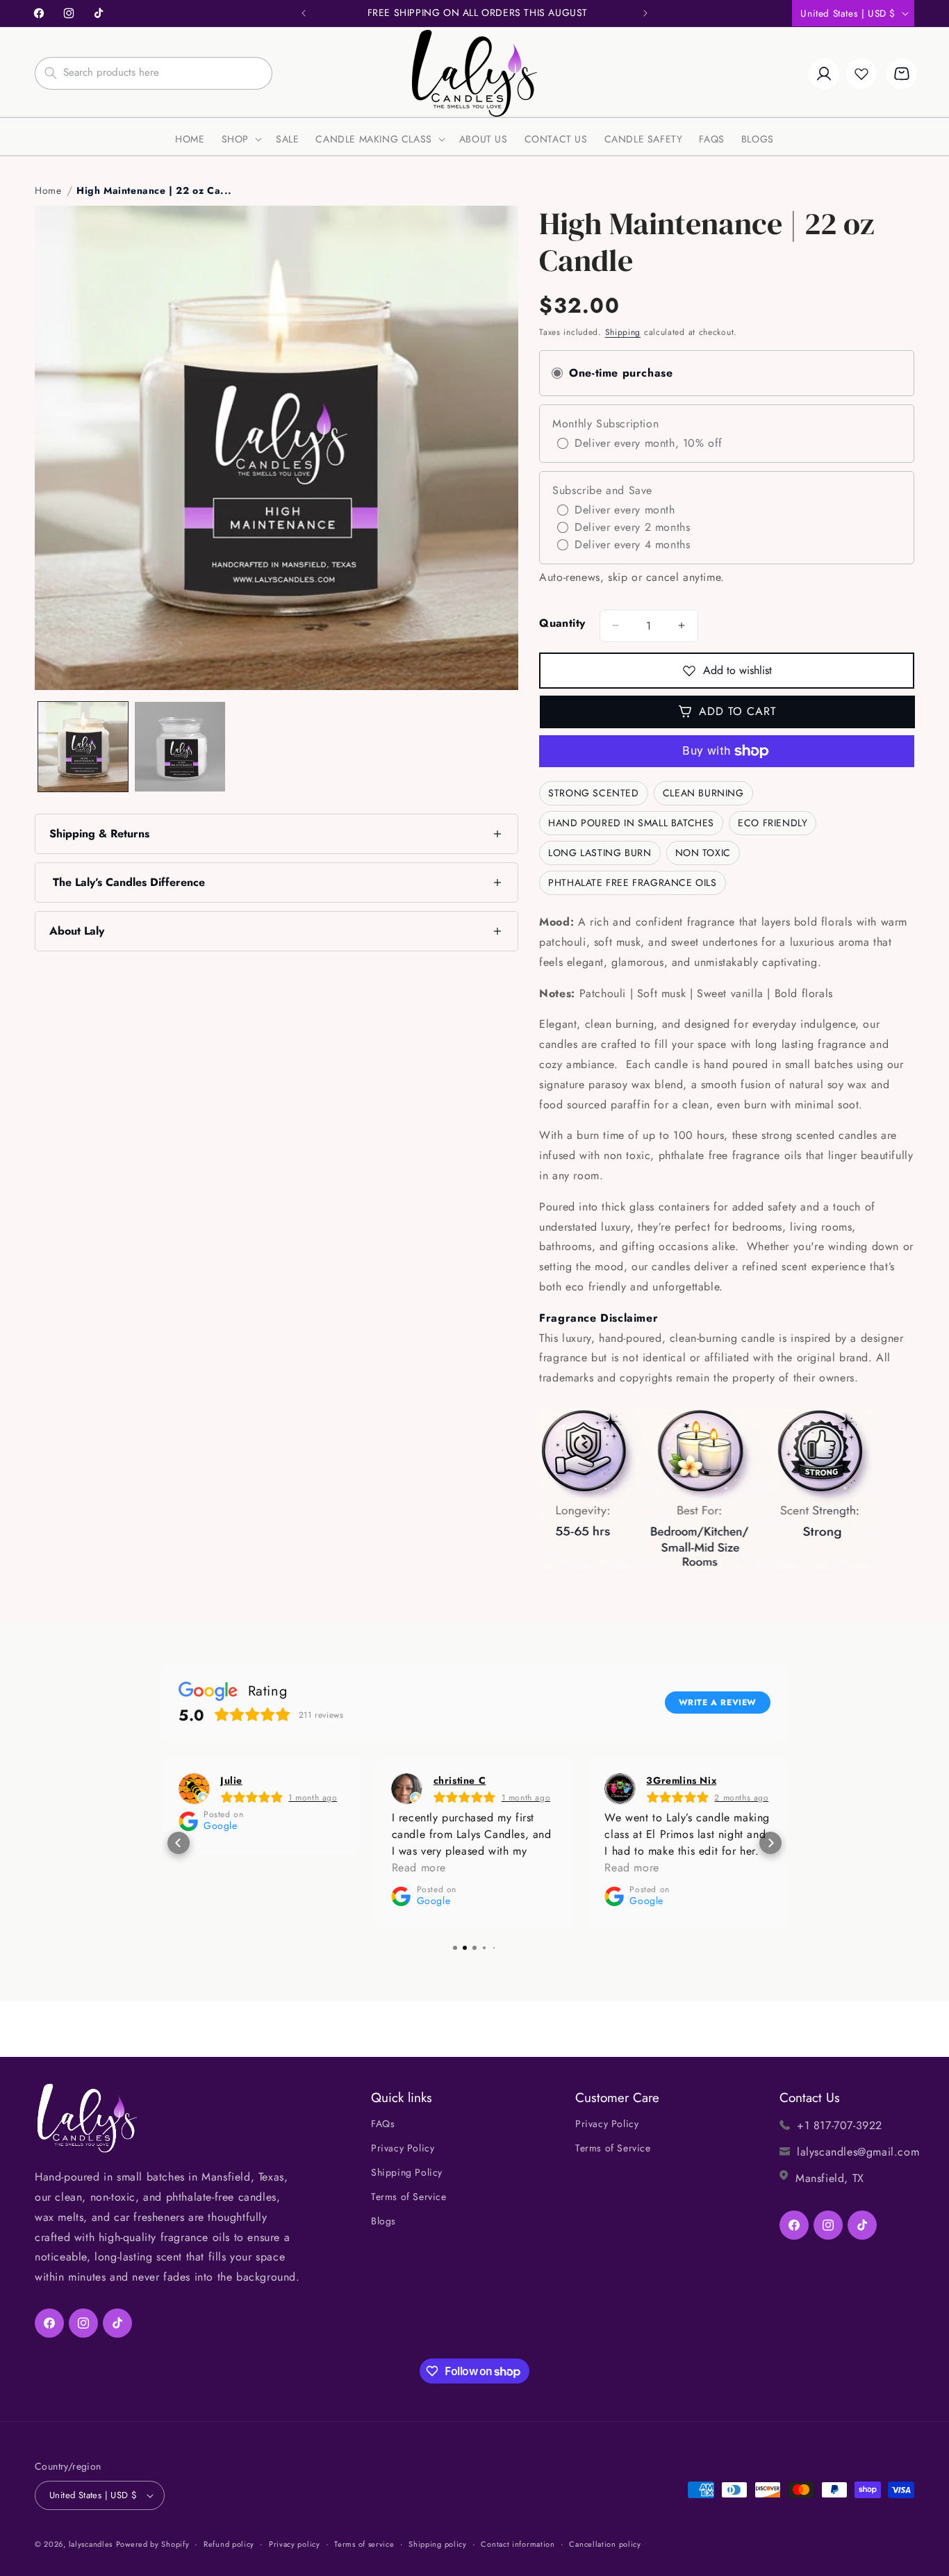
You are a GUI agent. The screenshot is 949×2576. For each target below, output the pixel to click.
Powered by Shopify (153, 2544)
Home (48, 190)
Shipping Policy (407, 2172)
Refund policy (229, 2544)
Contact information (518, 2544)
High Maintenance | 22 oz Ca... (154, 190)
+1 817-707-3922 (840, 2125)
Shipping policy (438, 2544)
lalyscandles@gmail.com (858, 2152)
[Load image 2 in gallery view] (180, 747)
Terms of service (364, 2544)
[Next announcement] (645, 13)
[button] (240, 139)
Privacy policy (295, 2544)
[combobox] (154, 73)
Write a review (718, 1703)
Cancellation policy (605, 2544)
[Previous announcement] (304, 13)
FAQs (383, 2124)
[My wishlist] (861, 74)
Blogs (383, 2221)
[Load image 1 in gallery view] (83, 747)
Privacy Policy (403, 2148)
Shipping (623, 332)
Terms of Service (409, 2197)
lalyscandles (91, 2544)
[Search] (51, 73)
